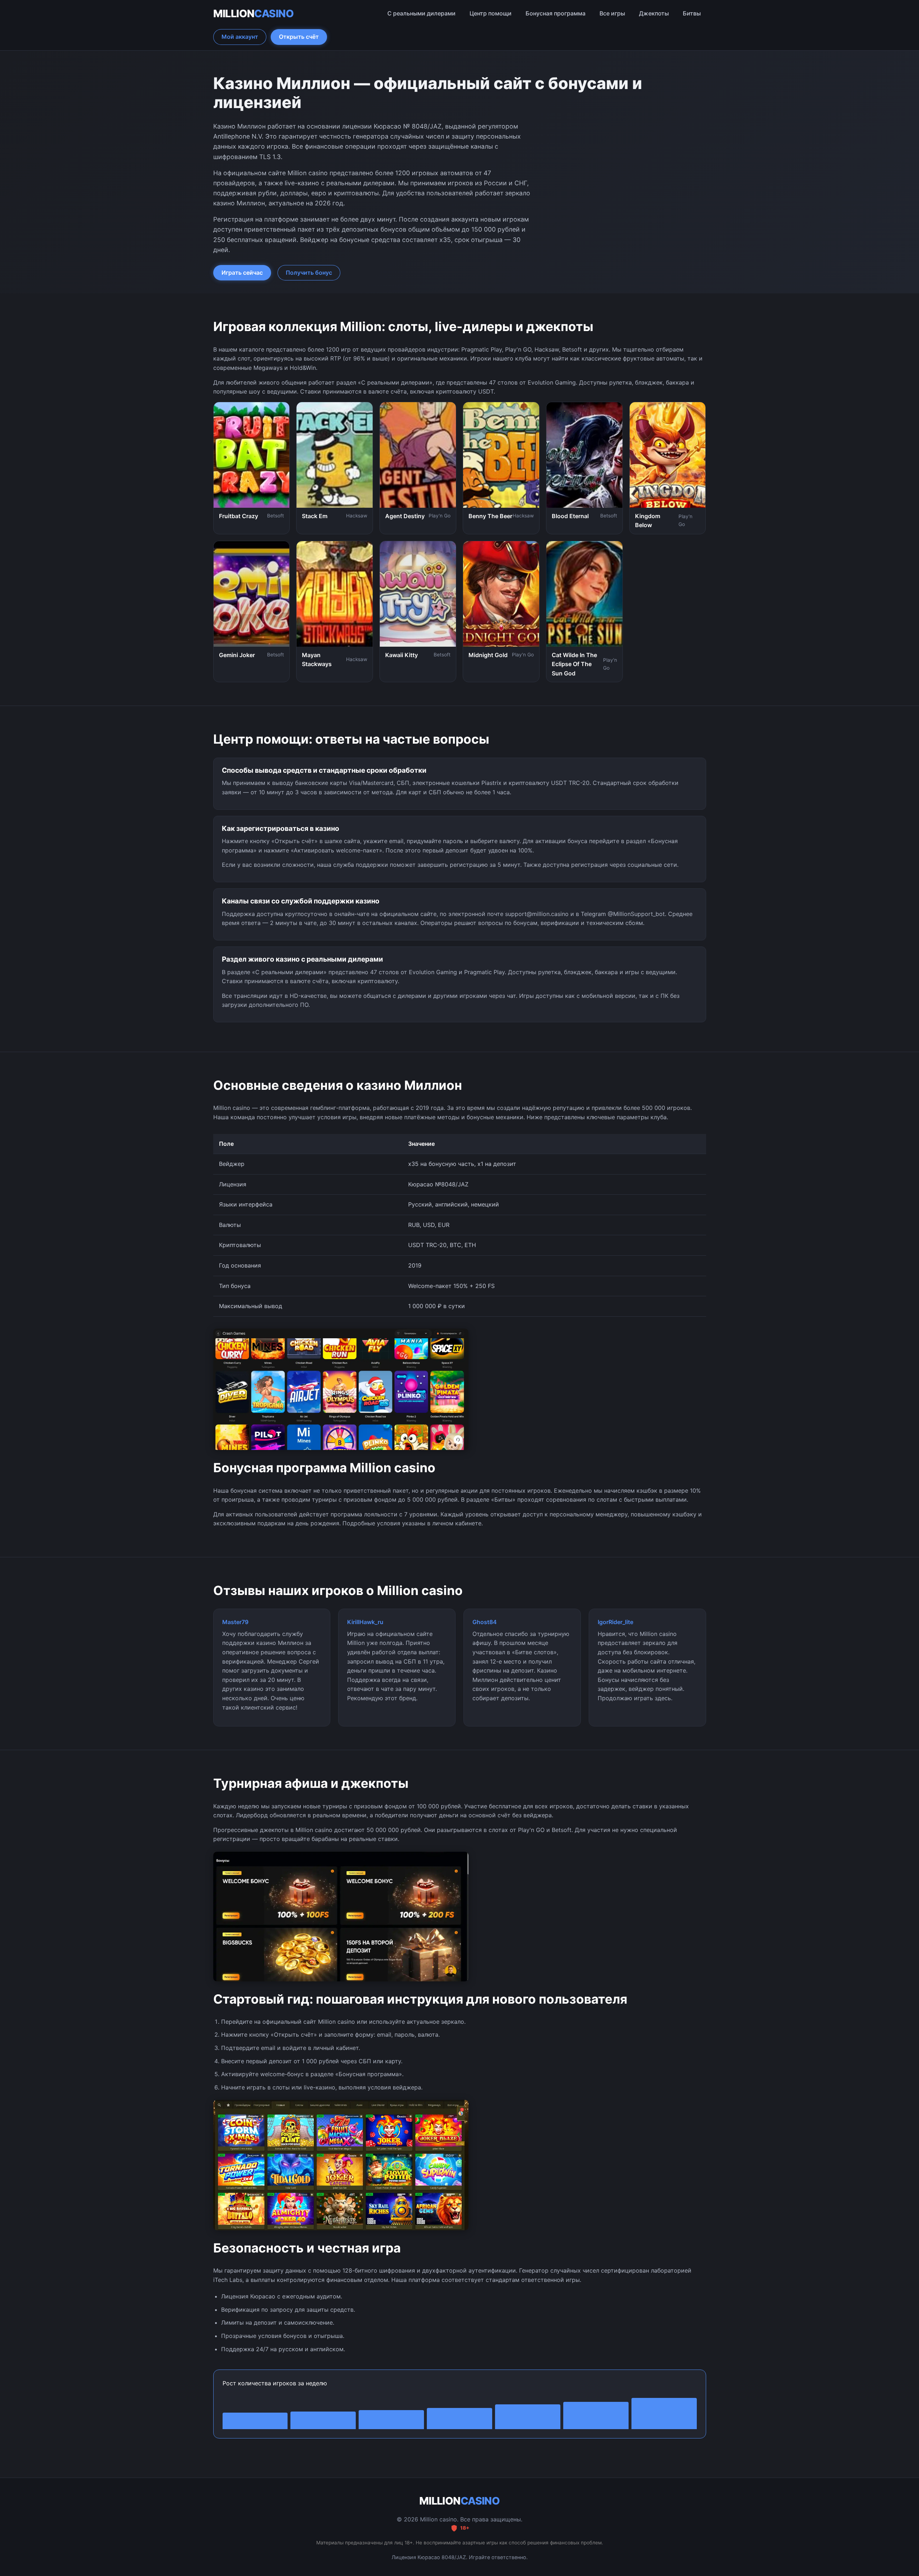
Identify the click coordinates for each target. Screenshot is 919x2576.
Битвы (692, 13)
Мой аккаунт (240, 37)
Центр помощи (491, 13)
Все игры (612, 13)
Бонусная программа (556, 13)
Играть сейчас (242, 273)
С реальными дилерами (421, 13)
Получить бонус (309, 273)
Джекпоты (654, 13)
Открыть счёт (299, 37)
